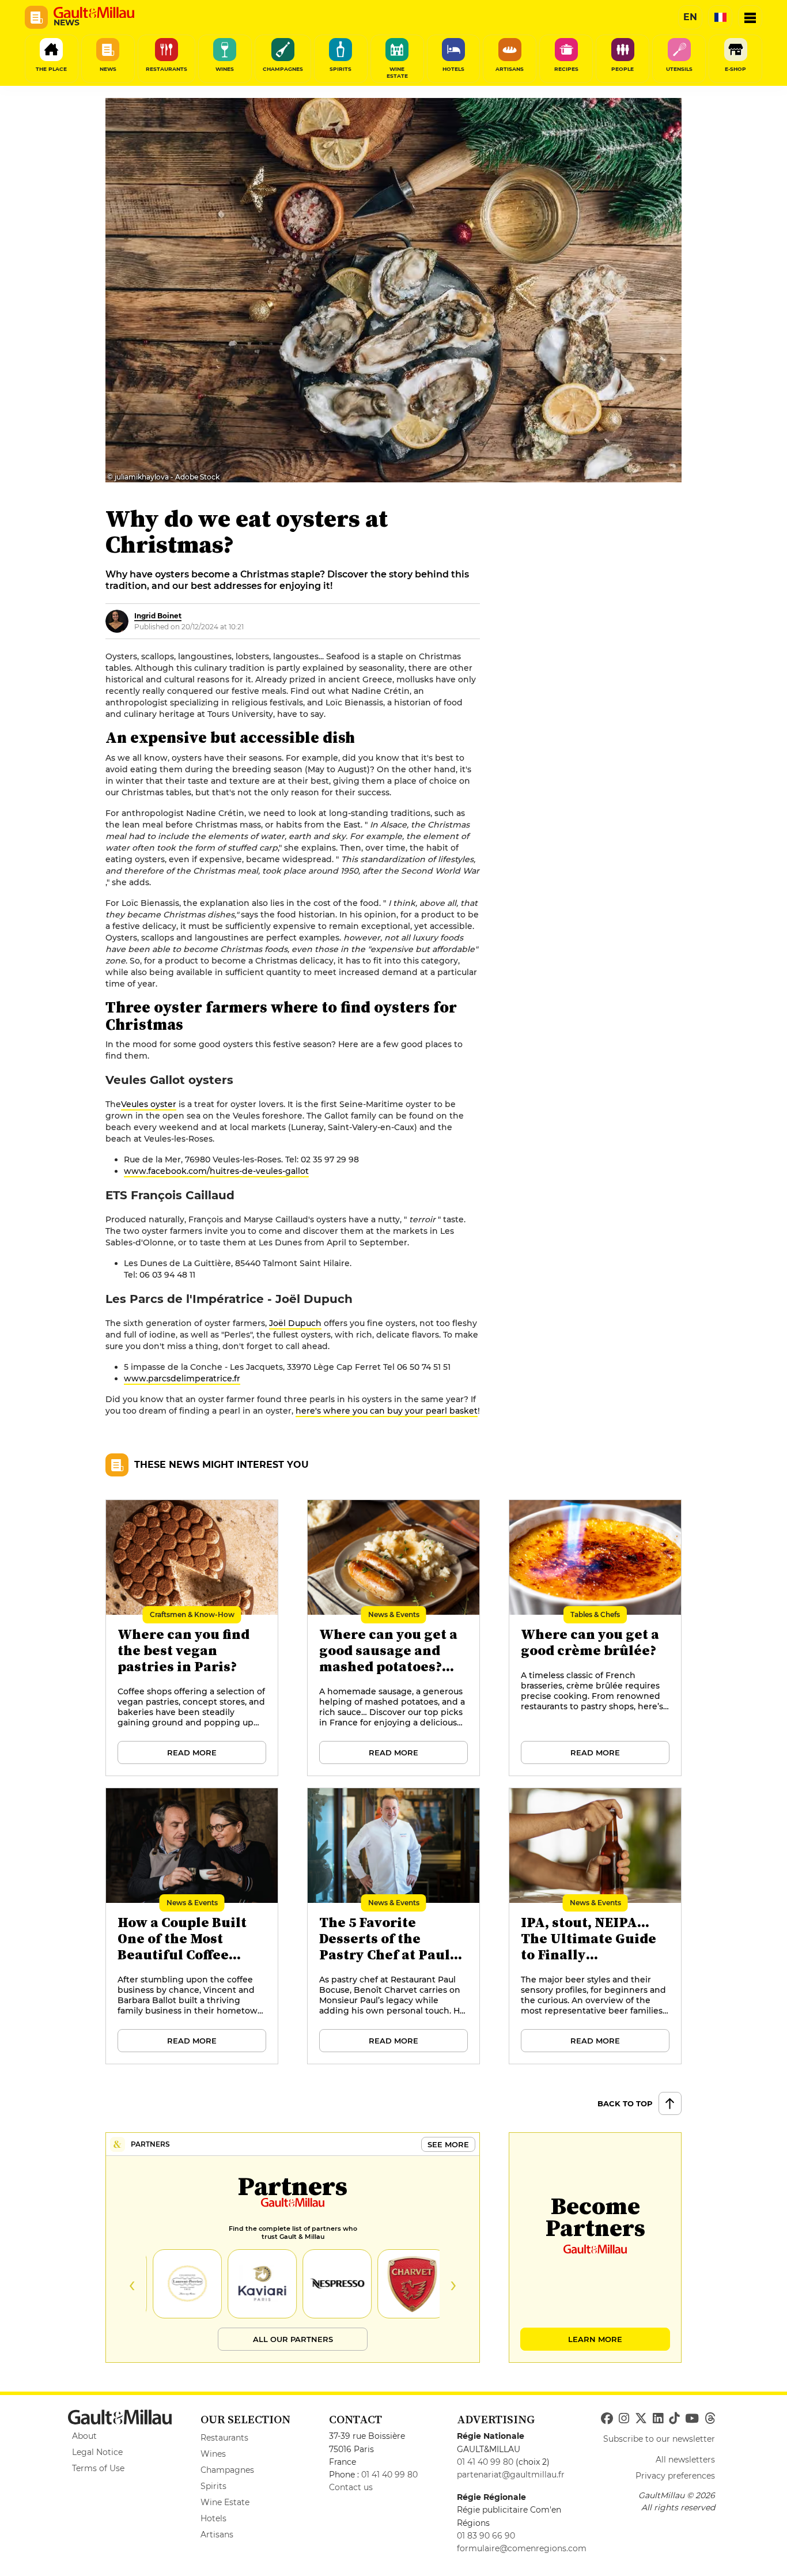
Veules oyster (149, 1104)
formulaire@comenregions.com (522, 2548)
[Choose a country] (720, 17)
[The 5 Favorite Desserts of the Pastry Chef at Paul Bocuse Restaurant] (394, 1927)
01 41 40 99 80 (389, 2475)
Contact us (351, 2487)
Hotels (213, 2518)
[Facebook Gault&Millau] (607, 2419)
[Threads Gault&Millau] (710, 2419)
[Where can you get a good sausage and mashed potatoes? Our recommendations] (394, 1638)
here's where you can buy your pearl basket (387, 1411)
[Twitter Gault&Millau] (641, 2419)
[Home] (94, 13)
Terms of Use (98, 2468)
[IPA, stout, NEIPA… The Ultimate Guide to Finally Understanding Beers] (596, 1927)
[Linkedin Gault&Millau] (658, 2419)
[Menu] (750, 17)
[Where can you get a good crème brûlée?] (596, 1638)
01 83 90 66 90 (486, 2536)
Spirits (213, 2486)
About (84, 2436)
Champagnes (227, 2470)
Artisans (217, 2535)
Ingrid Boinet (158, 616)
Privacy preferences (675, 2476)
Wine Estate (225, 2502)
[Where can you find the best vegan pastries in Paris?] (192, 1638)
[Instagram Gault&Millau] (624, 2419)
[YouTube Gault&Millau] (692, 2419)
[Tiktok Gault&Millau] (674, 2419)
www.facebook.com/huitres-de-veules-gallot (216, 1171)
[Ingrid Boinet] (117, 621)
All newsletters (685, 2460)
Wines (213, 2454)
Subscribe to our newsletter (659, 2439)
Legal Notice (97, 2452)
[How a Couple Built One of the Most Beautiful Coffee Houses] (192, 1927)
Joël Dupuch (295, 1323)
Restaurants (224, 2438)
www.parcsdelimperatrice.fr (182, 1378)
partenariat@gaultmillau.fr (511, 2475)
